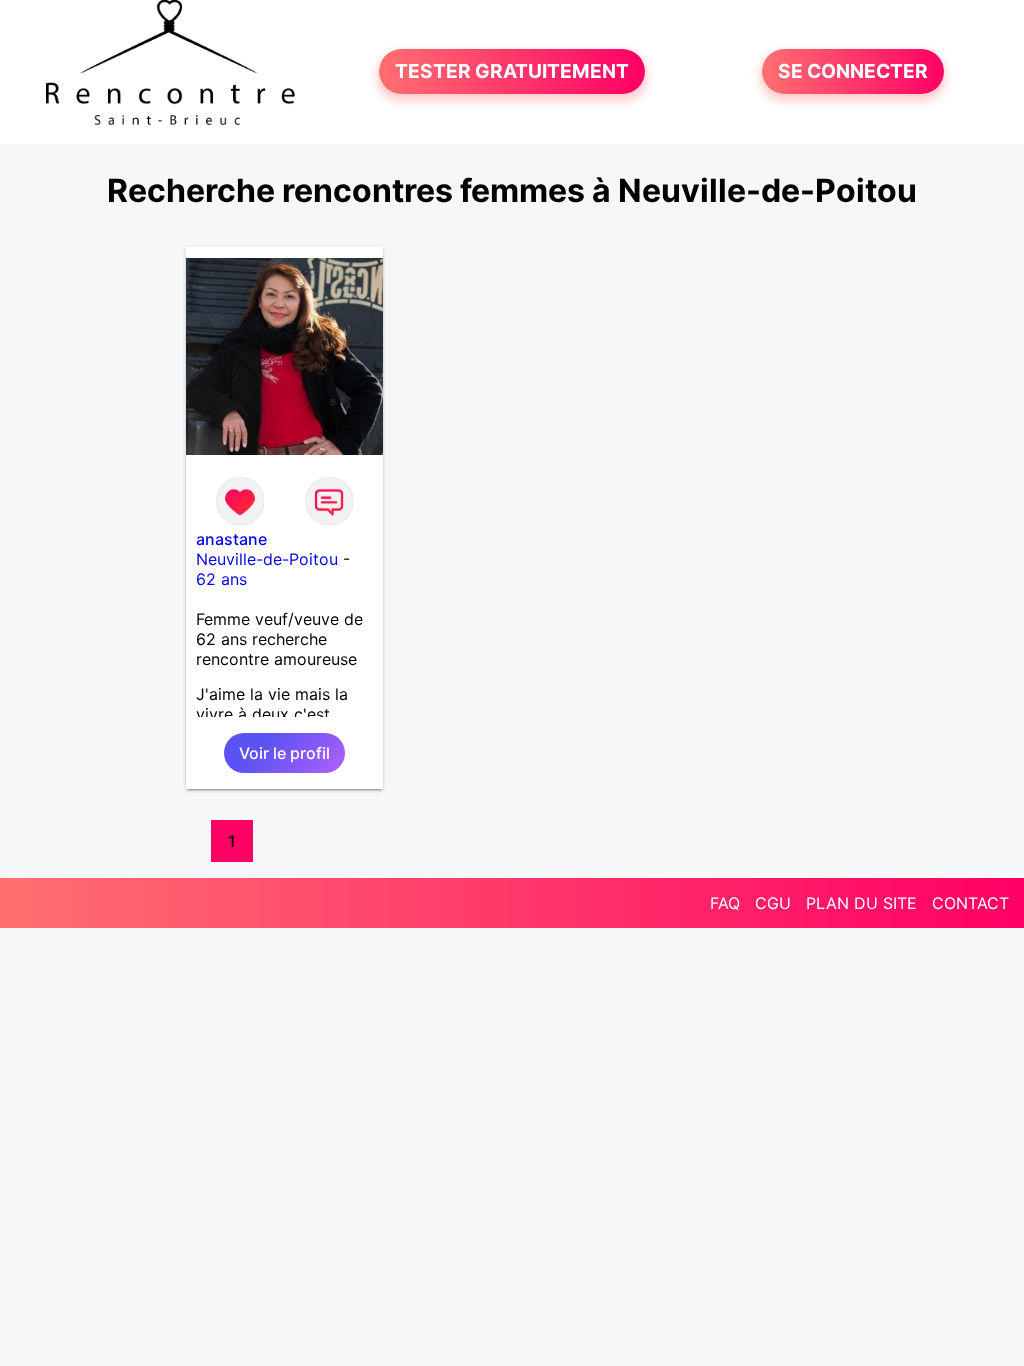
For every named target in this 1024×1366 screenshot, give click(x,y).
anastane (231, 539)
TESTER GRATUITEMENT (512, 72)
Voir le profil (284, 753)
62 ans (221, 579)
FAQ (725, 903)
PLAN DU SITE (861, 903)
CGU (773, 903)
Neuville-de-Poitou (267, 559)
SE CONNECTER (853, 72)
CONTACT (970, 903)
